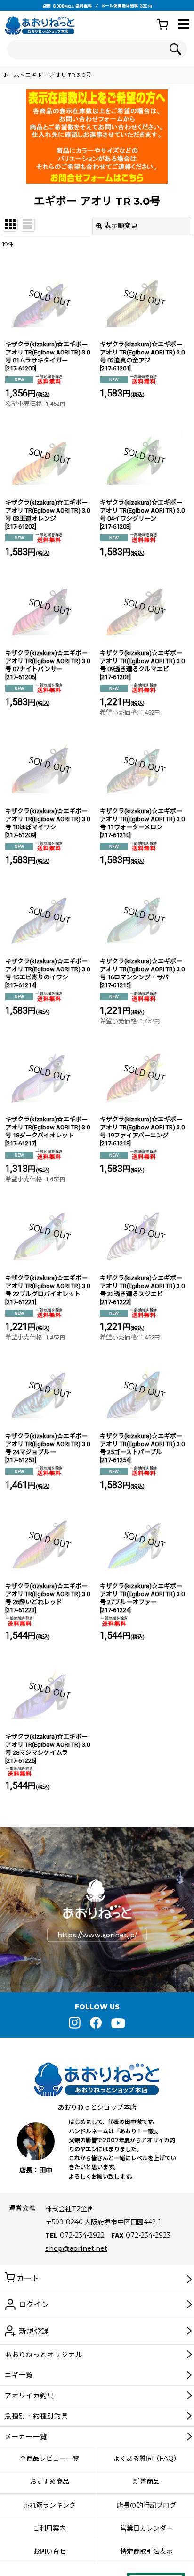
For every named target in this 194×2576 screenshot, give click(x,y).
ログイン (34, 2304)
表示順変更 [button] (121, 226)
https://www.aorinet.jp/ (97, 1935)
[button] (183, 25)
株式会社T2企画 (69, 2209)
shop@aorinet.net (76, 2248)
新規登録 (34, 2331)
